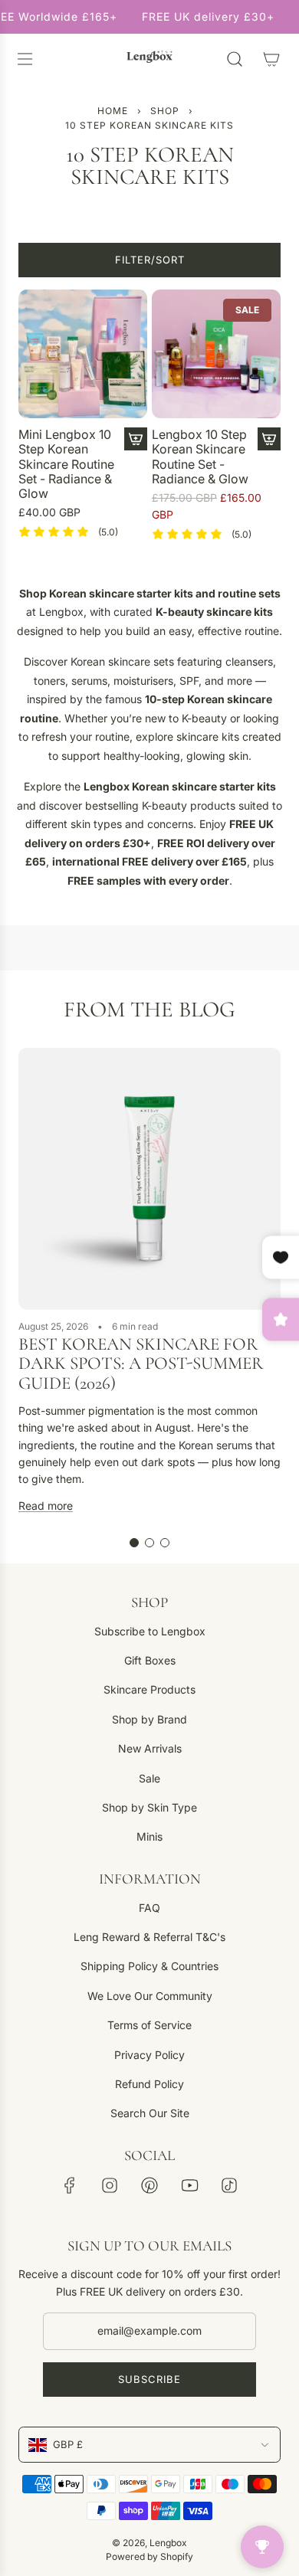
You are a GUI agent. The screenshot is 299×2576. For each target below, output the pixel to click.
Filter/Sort (150, 260)
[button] (134, 1543)
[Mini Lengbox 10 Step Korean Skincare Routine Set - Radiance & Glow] (83, 354)
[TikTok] (229, 2185)
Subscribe (149, 2379)
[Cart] (271, 59)
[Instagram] (110, 2185)
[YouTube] (189, 2185)
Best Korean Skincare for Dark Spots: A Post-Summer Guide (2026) (141, 1364)
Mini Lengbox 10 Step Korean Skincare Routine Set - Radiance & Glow (66, 464)
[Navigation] (25, 59)
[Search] (235, 59)
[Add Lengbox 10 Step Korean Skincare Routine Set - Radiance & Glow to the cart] (269, 439)
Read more (46, 1506)
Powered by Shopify (149, 2556)
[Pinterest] (149, 2185)
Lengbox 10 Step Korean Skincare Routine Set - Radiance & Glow (200, 457)
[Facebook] (70, 2185)
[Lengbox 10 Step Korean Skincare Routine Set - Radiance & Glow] (216, 354)
